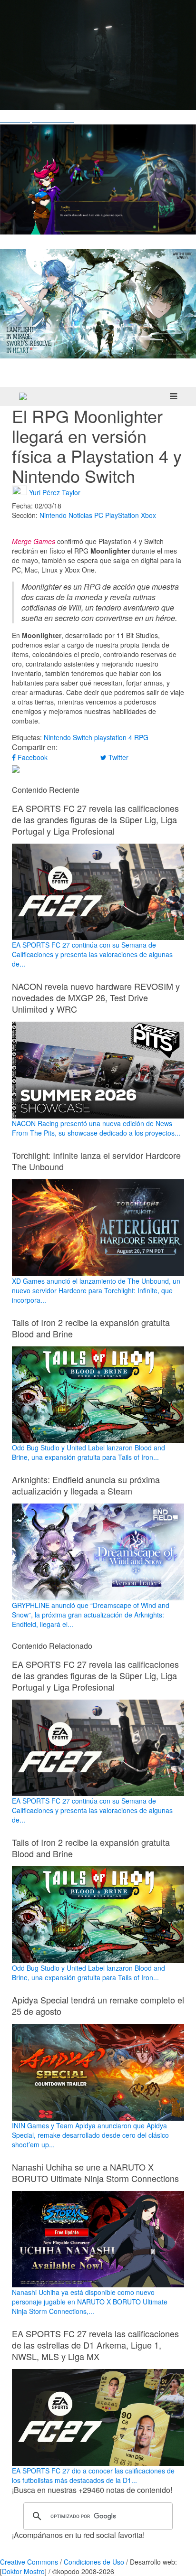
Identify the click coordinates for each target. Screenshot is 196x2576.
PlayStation (122, 515)
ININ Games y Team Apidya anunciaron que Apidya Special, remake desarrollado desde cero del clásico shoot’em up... (90, 2135)
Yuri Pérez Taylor (55, 492)
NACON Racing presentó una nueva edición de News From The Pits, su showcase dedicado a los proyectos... (96, 1128)
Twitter (118, 757)
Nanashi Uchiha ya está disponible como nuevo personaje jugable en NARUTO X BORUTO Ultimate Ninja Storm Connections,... (90, 2302)
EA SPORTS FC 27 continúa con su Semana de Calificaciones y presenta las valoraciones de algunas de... (92, 954)
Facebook (32, 757)
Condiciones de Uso (94, 2562)
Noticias (80, 515)
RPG (141, 737)
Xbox (148, 515)
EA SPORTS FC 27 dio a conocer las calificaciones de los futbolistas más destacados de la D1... (93, 2475)
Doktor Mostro (23, 2571)
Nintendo (53, 515)
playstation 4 (113, 737)
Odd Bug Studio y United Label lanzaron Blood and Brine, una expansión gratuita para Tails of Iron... (88, 1452)
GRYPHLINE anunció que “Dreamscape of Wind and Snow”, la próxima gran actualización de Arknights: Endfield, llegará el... (91, 1615)
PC (99, 515)
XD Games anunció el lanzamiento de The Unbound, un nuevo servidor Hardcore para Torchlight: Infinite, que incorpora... (96, 1290)
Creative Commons (29, 2562)
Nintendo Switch (68, 737)
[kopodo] (23, 396)
